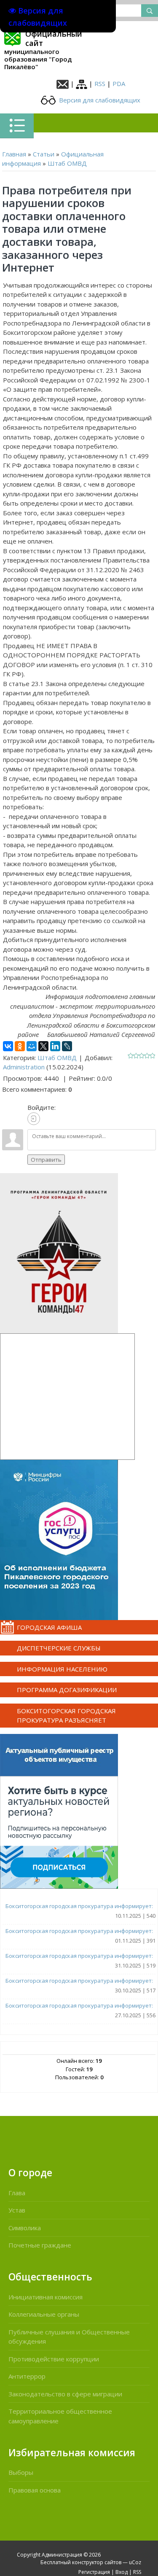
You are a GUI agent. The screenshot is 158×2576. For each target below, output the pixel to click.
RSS (100, 83)
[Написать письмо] (63, 83)
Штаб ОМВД (67, 163)
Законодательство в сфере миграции (65, 2394)
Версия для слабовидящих (99, 100)
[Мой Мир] (32, 1046)
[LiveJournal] (67, 1046)
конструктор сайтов (97, 2562)
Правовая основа (35, 2490)
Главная (14, 154)
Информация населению (62, 1669)
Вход (122, 2572)
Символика (25, 2228)
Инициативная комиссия (46, 2297)
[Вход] (34, 1119)
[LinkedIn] (55, 1046)
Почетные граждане (40, 2245)
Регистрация (94, 2572)
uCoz (135, 2562)
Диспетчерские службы (59, 1648)
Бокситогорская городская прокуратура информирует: (79, 1906)
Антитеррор (27, 2376)
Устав (17, 2210)
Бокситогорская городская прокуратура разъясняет (66, 1716)
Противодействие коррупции (54, 2359)
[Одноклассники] (20, 1046)
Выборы (21, 2472)
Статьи (44, 154)
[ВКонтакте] (8, 1046)
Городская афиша (49, 1627)
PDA (119, 83)
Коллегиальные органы (44, 2314)
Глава (17, 2193)
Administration (24, 1067)
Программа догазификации (67, 1690)
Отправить (46, 1160)
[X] (43, 1046)
